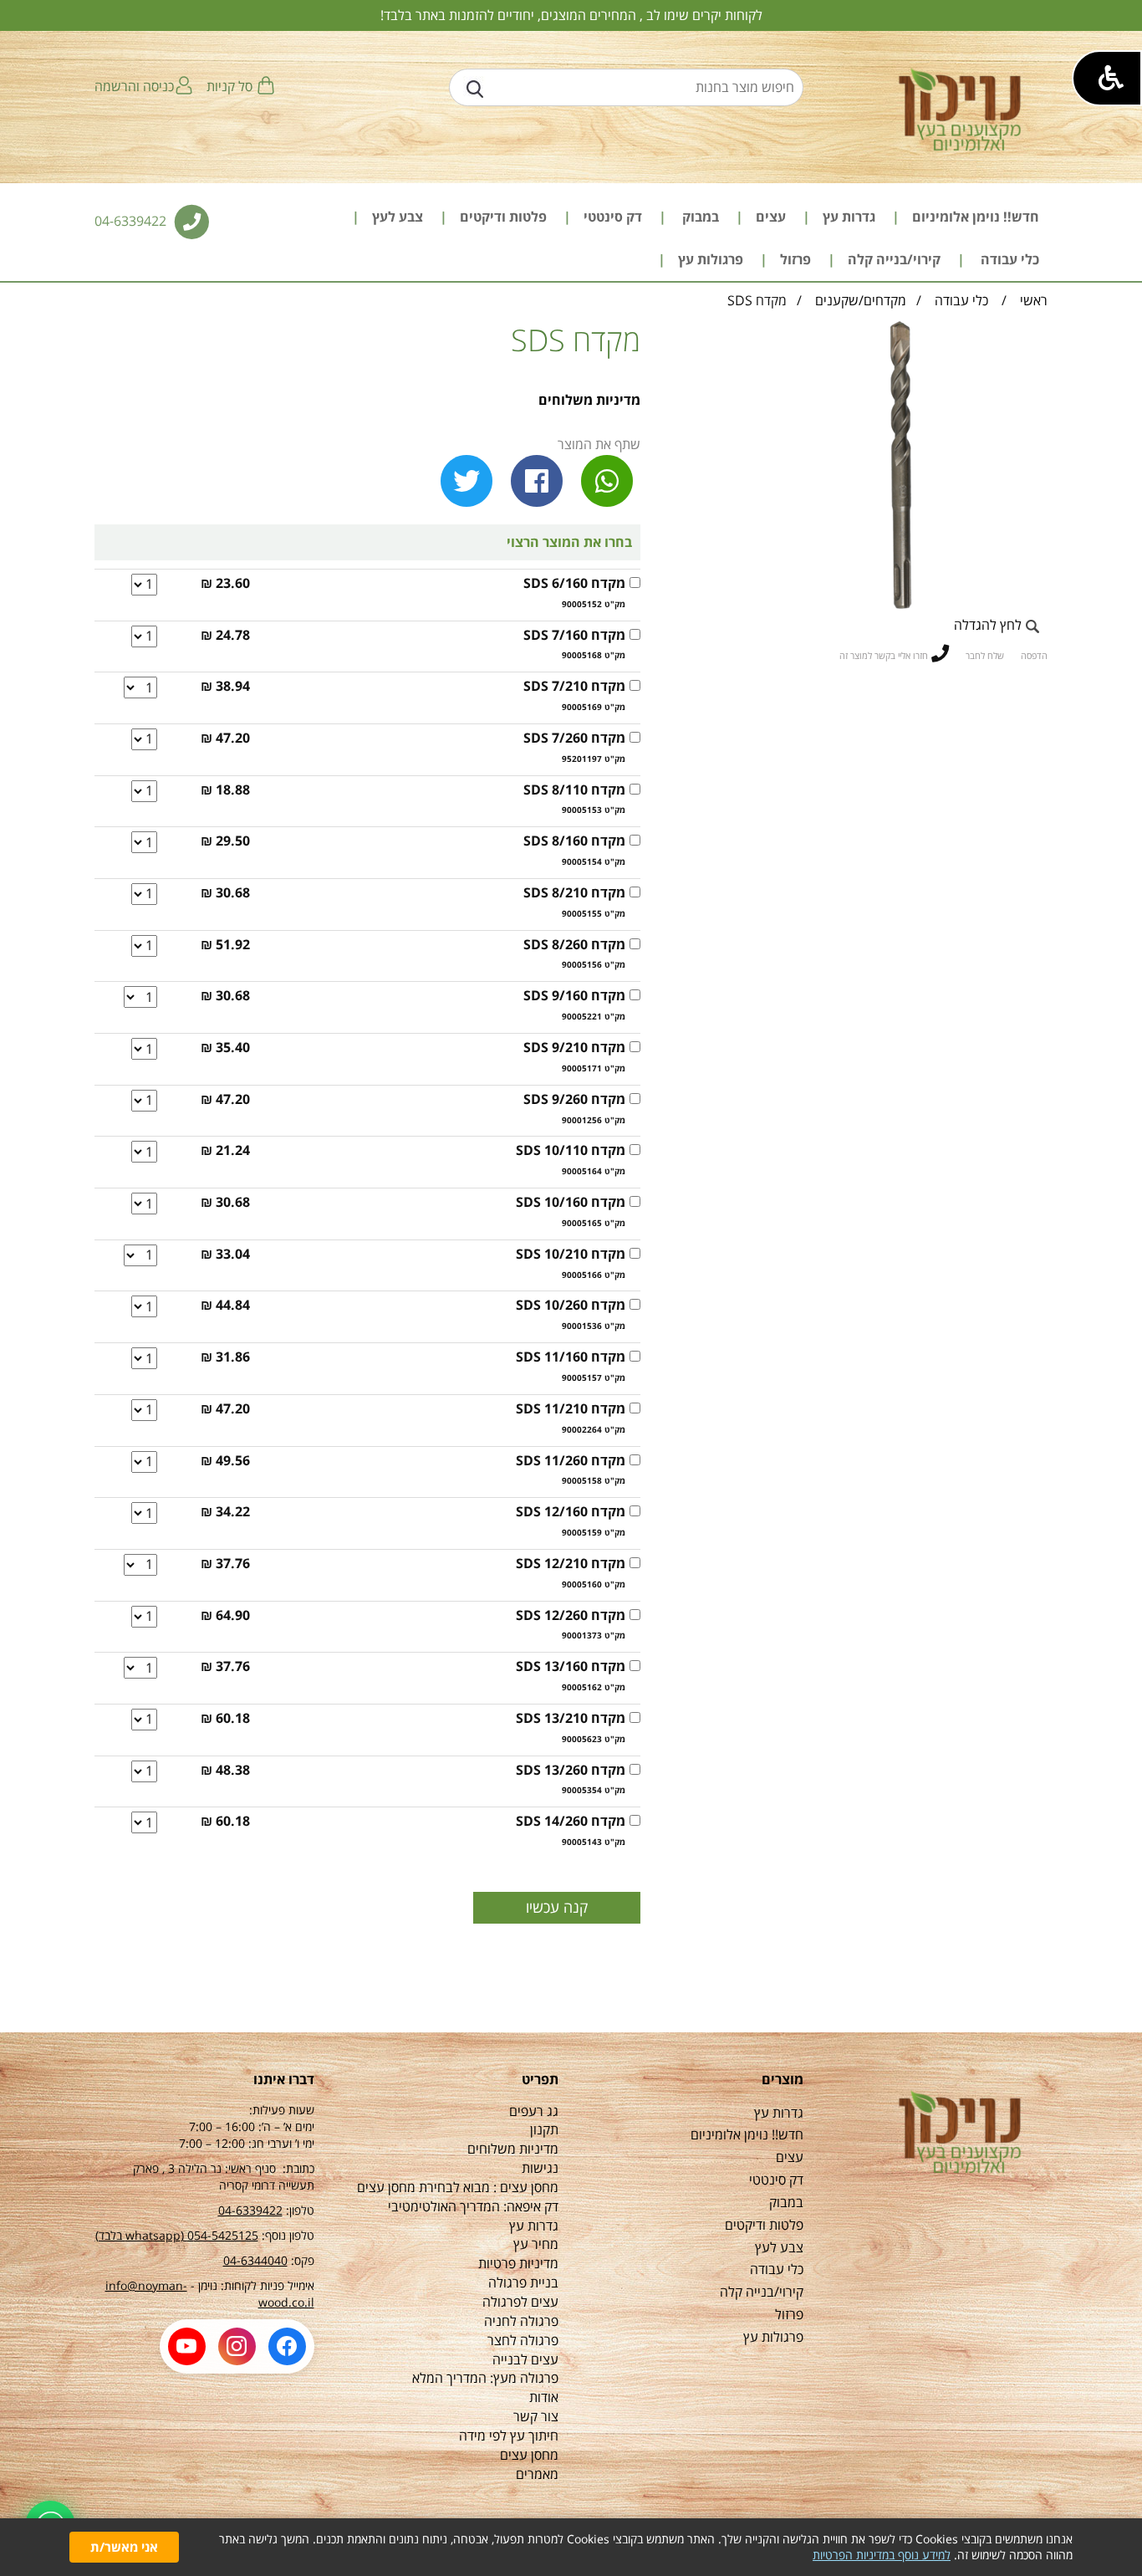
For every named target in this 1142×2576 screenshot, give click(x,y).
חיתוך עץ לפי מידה (509, 2435)
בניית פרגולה (523, 2282)
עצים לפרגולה (520, 2302)
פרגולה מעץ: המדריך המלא (485, 2378)
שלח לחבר (985, 655)
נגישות (540, 2168)
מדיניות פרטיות (518, 2263)
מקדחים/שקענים (861, 300)
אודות (544, 2397)
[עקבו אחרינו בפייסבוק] (287, 2346)
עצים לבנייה (525, 2359)
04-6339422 (132, 221)
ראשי (1034, 300)
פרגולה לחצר (523, 2340)
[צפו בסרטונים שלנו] (187, 2346)
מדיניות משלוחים (589, 400)
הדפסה (1034, 655)
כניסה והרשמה (134, 86)
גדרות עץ (534, 2226)
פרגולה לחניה (521, 2321)
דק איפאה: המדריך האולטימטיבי (473, 2206)
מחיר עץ (536, 2244)
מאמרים (537, 2474)
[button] (1107, 78)
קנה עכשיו (557, 1907)
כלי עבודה (960, 300)
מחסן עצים (529, 2455)
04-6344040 (255, 2260)
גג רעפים (534, 2111)
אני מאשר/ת (124, 2547)
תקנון (544, 2129)
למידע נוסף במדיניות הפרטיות (882, 2555)
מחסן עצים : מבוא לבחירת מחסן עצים (458, 2187)
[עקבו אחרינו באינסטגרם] (237, 2346)
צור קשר (536, 2416)
